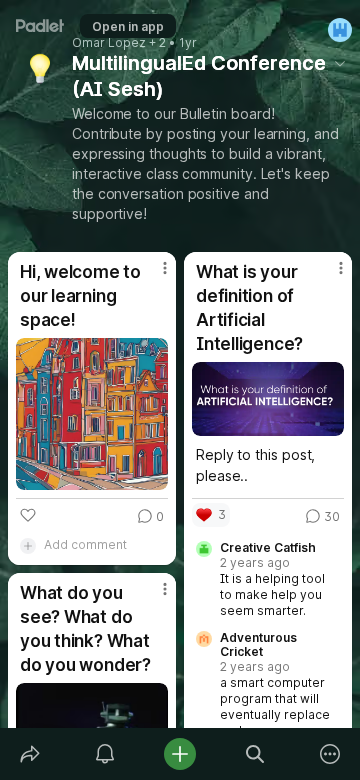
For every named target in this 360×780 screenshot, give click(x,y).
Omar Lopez (109, 43)
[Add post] (179, 754)
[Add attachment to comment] (28, 545)
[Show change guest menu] (340, 30)
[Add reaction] (28, 515)
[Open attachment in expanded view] (92, 414)
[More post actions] (152, 276)
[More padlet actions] (330, 754)
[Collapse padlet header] (340, 63)
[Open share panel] (29, 754)
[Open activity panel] (104, 754)
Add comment (85, 544)
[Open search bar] (255, 754)
